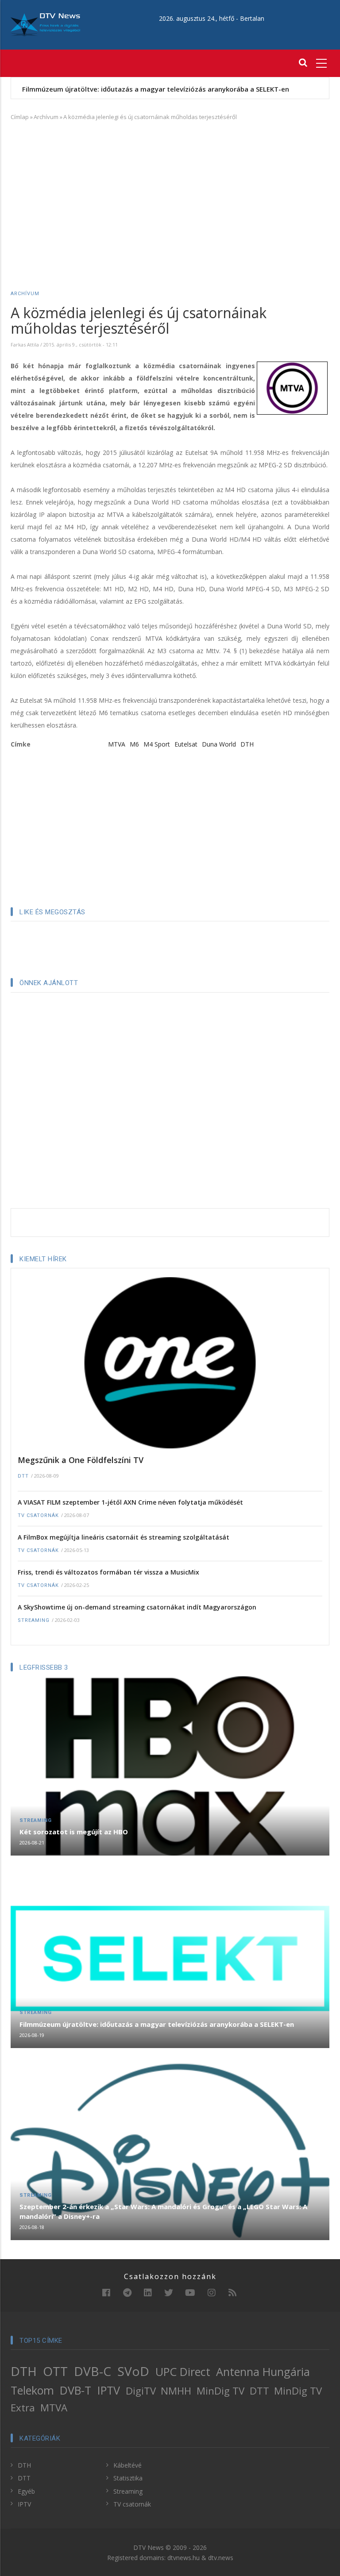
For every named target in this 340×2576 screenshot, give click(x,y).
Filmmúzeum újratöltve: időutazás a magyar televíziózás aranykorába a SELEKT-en (156, 89)
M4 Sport (157, 744)
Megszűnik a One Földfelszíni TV (81, 1460)
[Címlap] (45, 24)
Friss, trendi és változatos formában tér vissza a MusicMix (108, 1572)
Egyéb (26, 2491)
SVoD (133, 2371)
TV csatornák (38, 1515)
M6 (134, 744)
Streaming (34, 1620)
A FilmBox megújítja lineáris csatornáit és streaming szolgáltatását (124, 1537)
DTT (23, 1476)
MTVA (117, 744)
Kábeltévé (127, 2465)
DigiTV (141, 2391)
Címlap (20, 117)
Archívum (46, 117)
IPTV (109, 2390)
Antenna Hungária (263, 2372)
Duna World (219, 744)
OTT (55, 2371)
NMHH (176, 2391)
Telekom (32, 2390)
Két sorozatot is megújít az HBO (74, 1832)
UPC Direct (183, 2372)
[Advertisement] (170, 193)
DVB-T (75, 2390)
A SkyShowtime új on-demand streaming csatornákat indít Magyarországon (137, 1607)
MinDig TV (220, 2391)
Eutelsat (186, 744)
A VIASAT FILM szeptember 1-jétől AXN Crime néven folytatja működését (130, 1502)
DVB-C (93, 2371)
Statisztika (128, 2478)
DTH (247, 744)
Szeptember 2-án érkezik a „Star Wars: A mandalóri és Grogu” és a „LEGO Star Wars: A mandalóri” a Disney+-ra (163, 2211)
